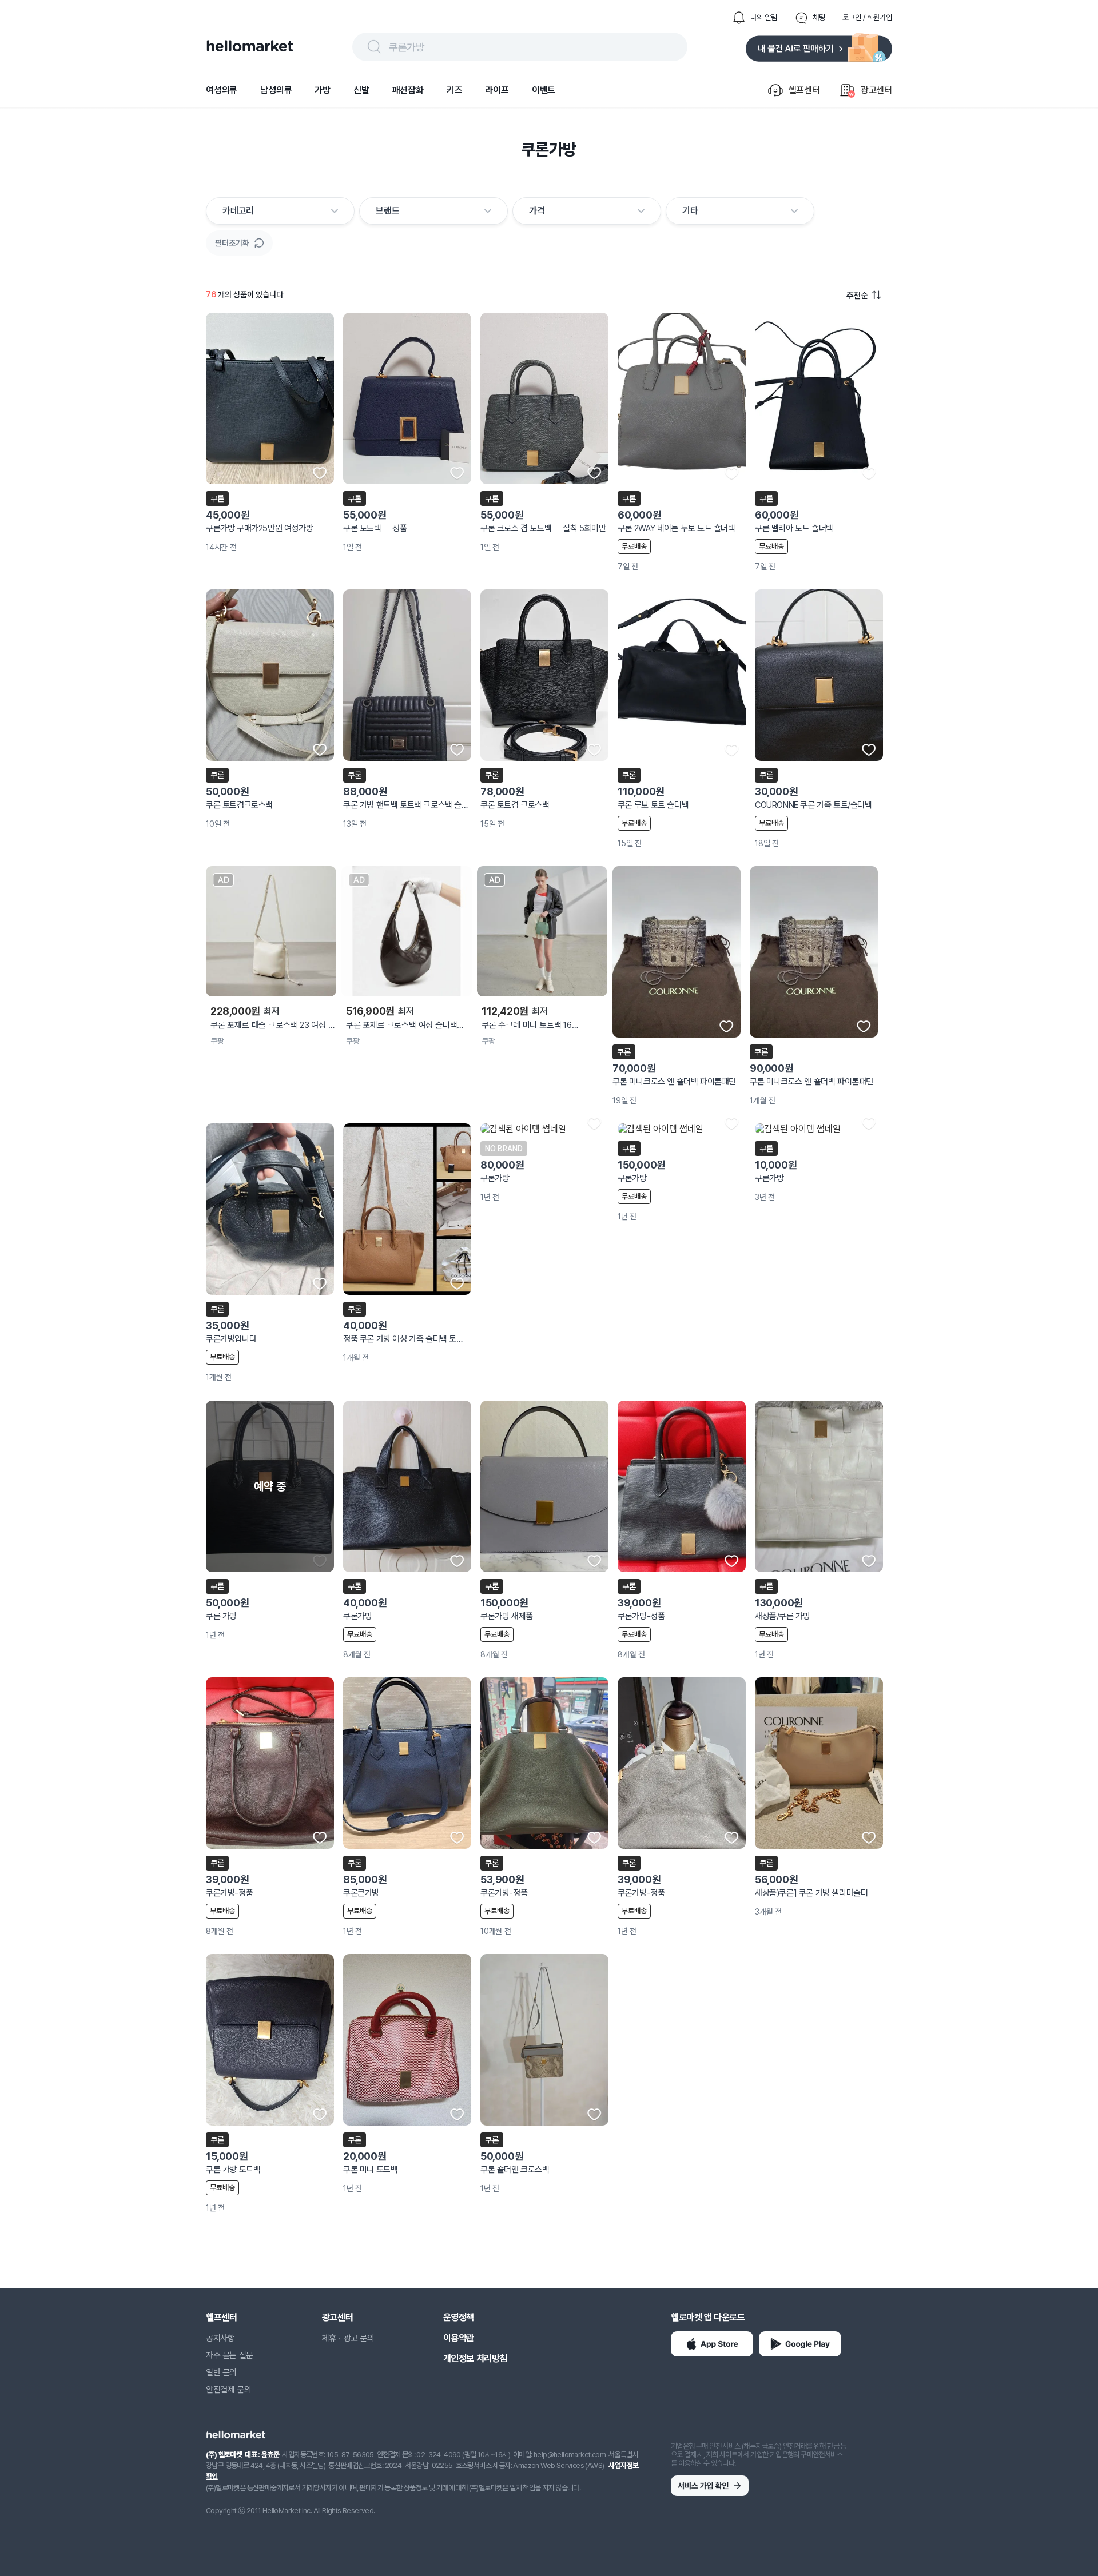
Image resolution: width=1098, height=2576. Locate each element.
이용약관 (459, 2338)
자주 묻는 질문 (230, 2355)
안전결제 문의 (228, 2390)
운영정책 (459, 2317)
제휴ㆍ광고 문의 (348, 2338)
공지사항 (220, 2338)
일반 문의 (221, 2372)
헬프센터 (221, 2317)
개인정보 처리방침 (475, 2358)
